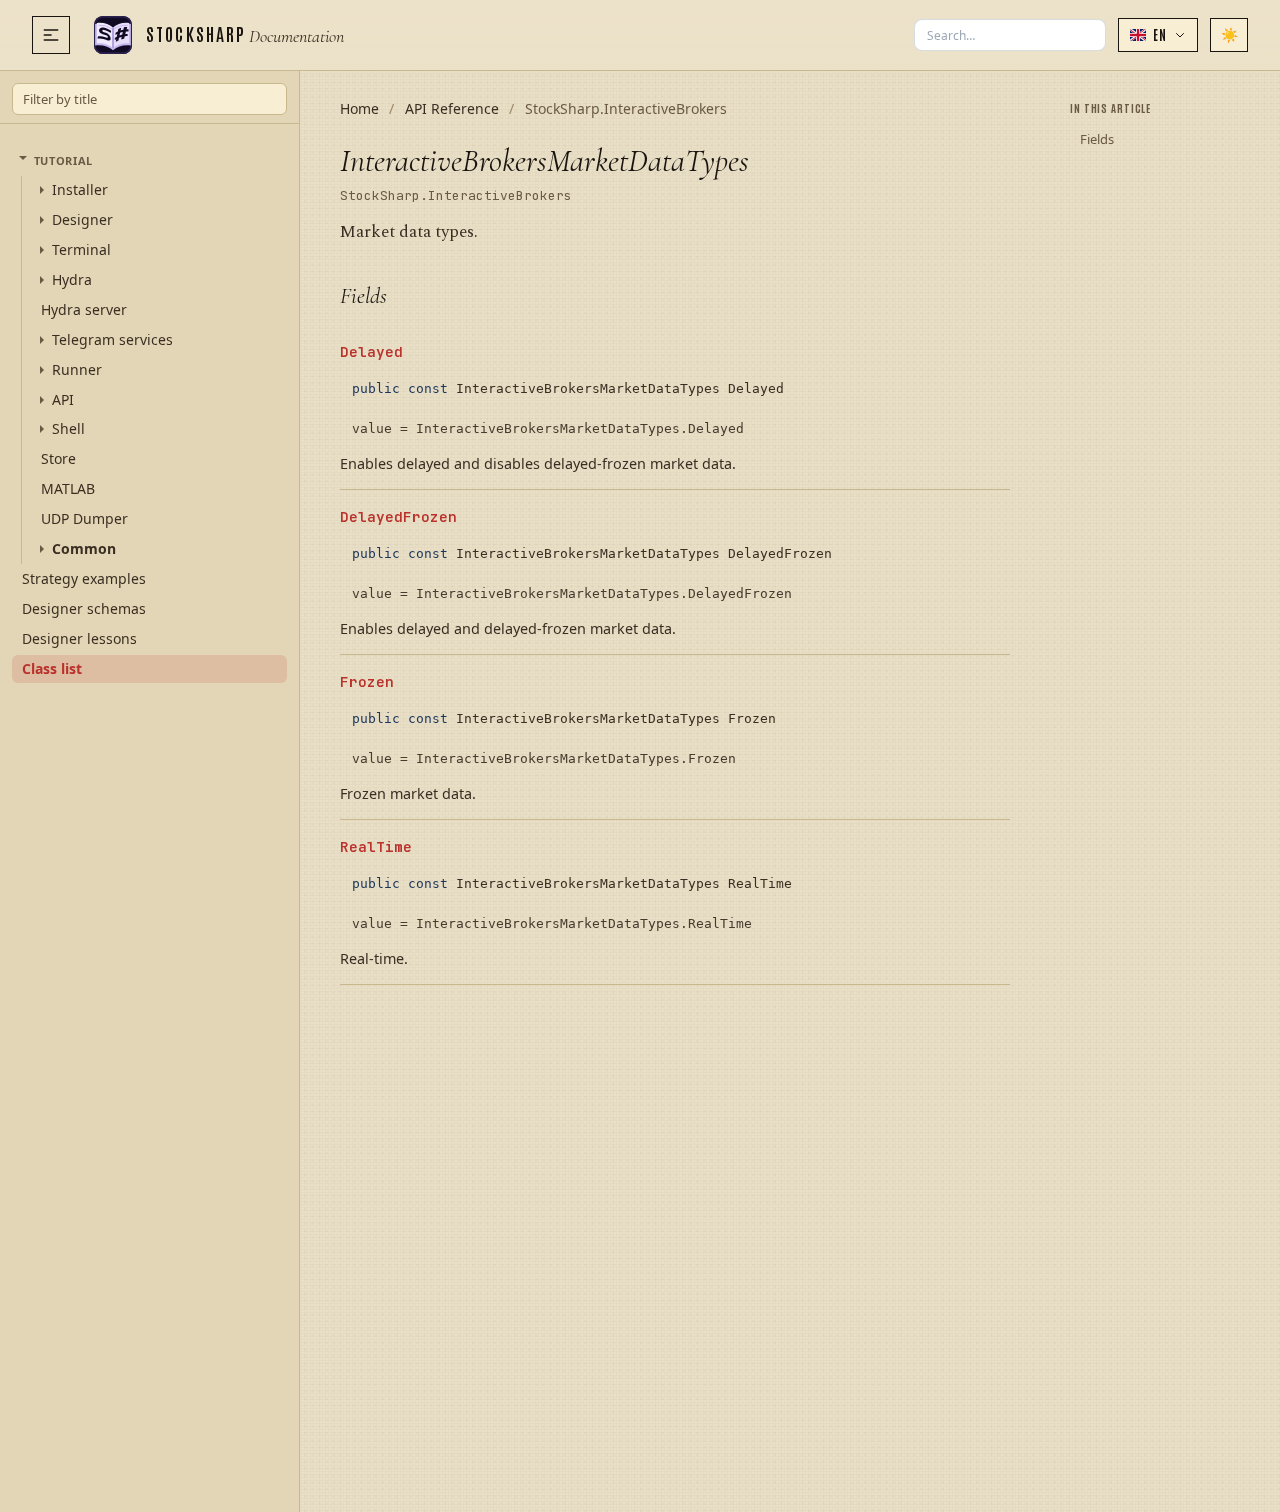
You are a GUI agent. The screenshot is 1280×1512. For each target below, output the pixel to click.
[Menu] (51, 35)
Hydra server (84, 308)
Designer (82, 220)
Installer (80, 190)
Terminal (81, 250)
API (63, 399)
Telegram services (112, 339)
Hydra (72, 280)
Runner (77, 369)
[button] (1158, 35)
